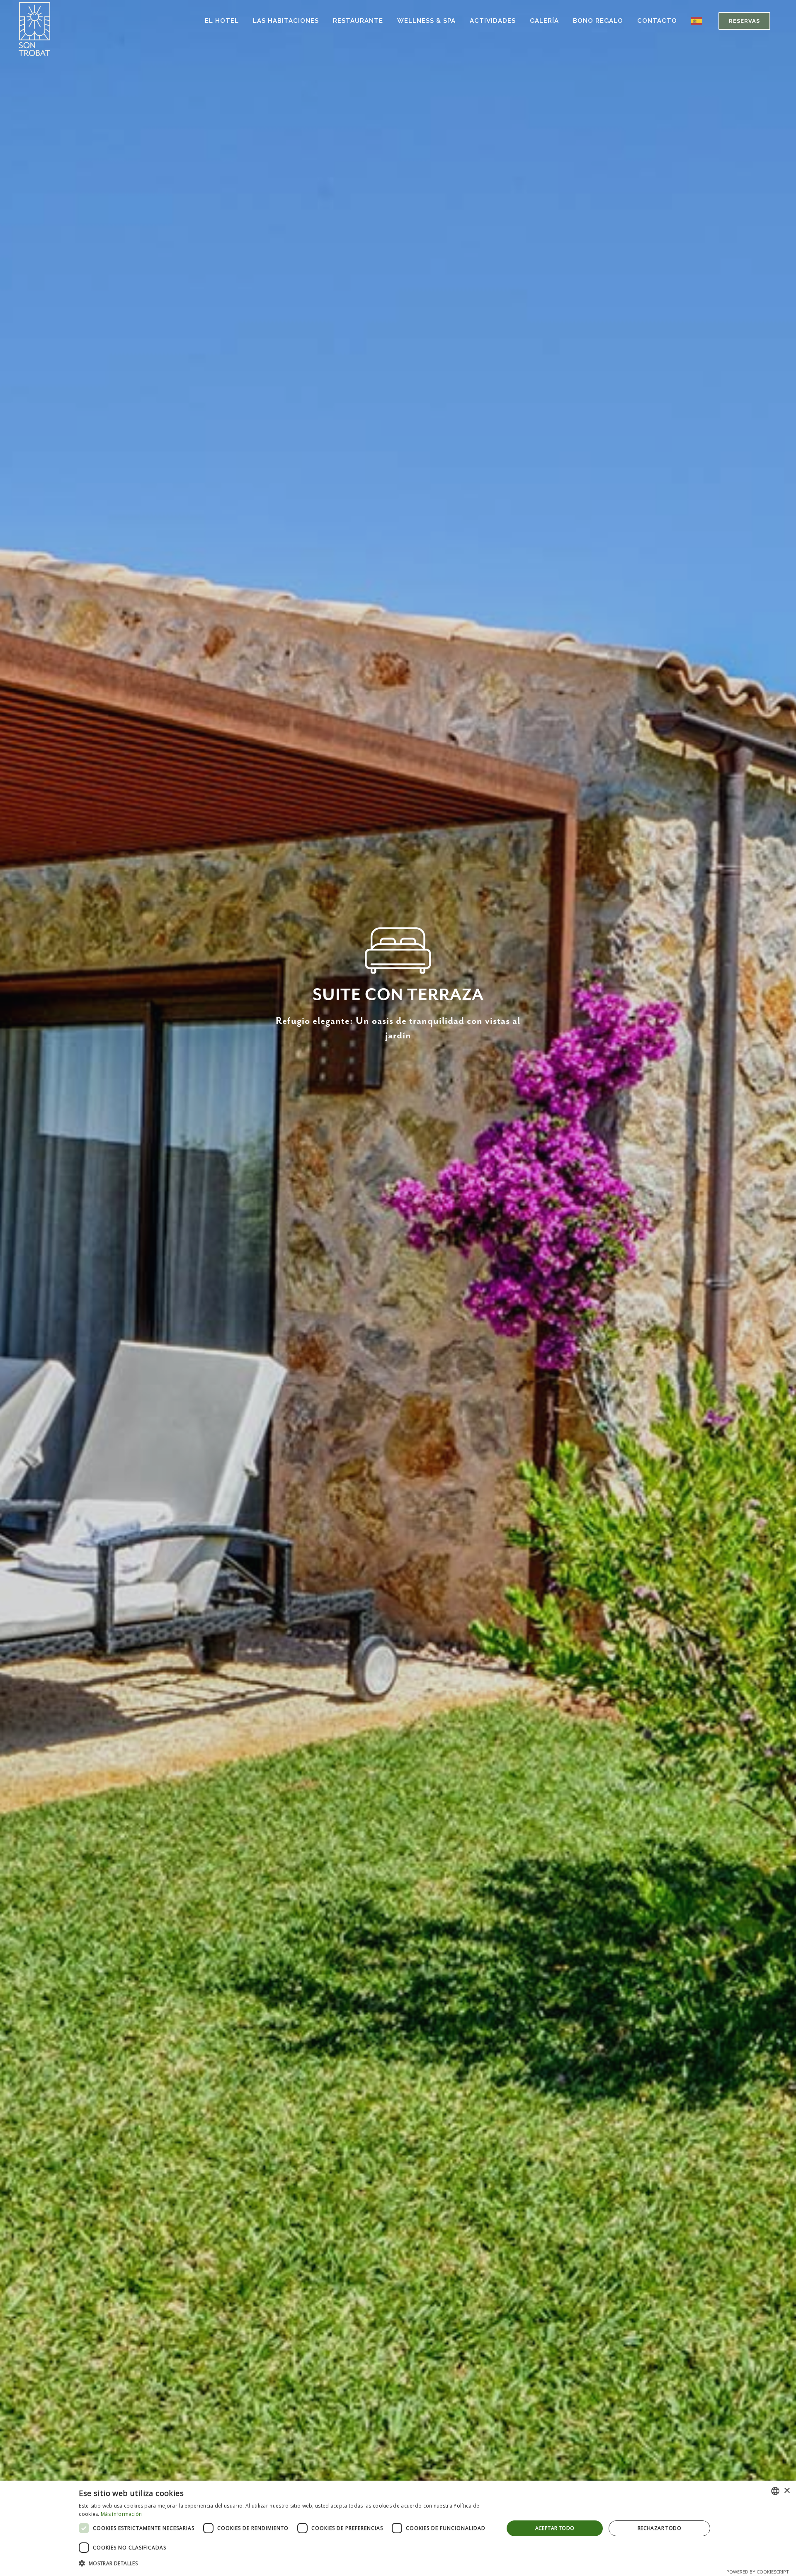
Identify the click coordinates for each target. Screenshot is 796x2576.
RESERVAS (744, 21)
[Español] (699, 21)
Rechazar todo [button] (659, 2528)
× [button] (787, 2491)
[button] (285, 2564)
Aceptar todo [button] (555, 2528)
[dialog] (398, 2528)
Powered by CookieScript (758, 2572)
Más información (121, 2514)
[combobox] (775, 2491)
